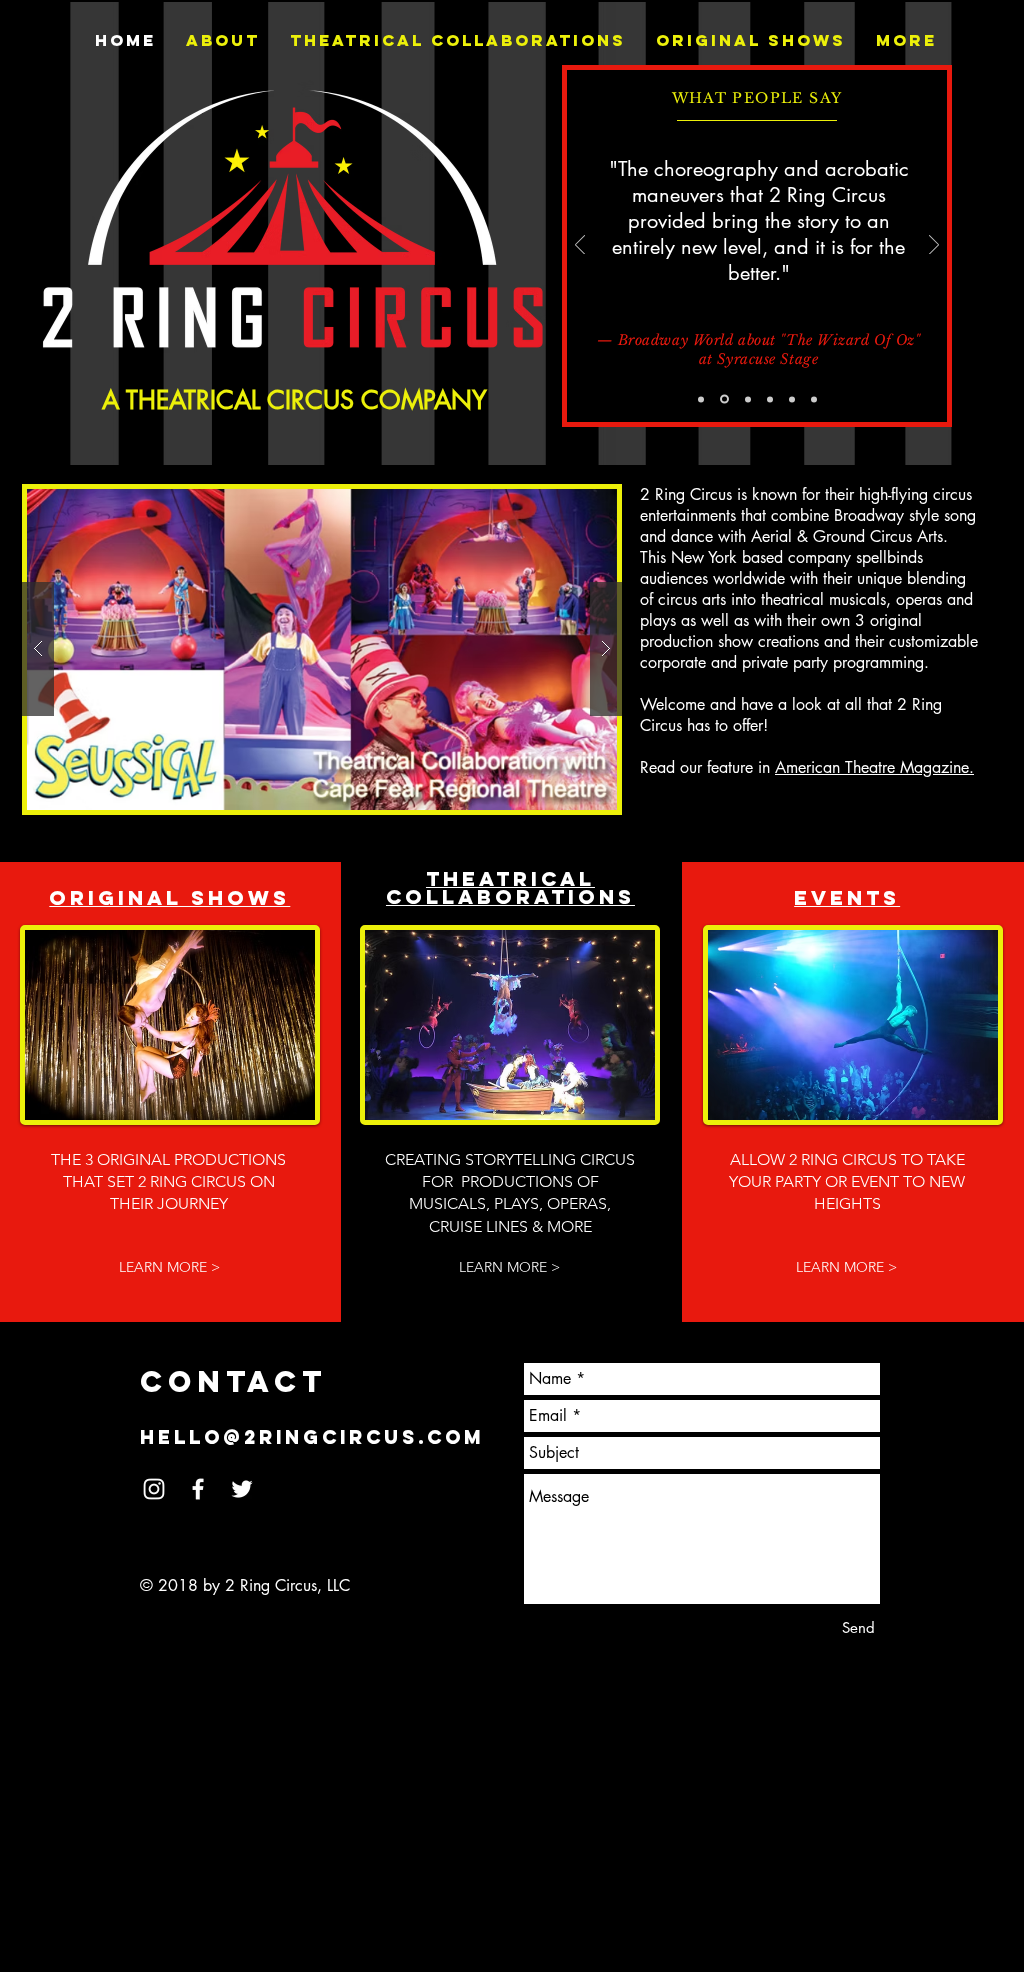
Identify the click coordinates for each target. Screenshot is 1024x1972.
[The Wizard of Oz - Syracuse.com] (770, 399)
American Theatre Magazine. (874, 767)
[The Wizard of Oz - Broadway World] (724, 399)
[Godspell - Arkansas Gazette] (701, 399)
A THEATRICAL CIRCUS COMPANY (294, 400)
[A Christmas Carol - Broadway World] (814, 399)
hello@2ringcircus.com (312, 1437)
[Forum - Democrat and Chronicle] (748, 399)
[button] (322, 649)
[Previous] (580, 246)
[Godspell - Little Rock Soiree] (792, 399)
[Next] (934, 246)
